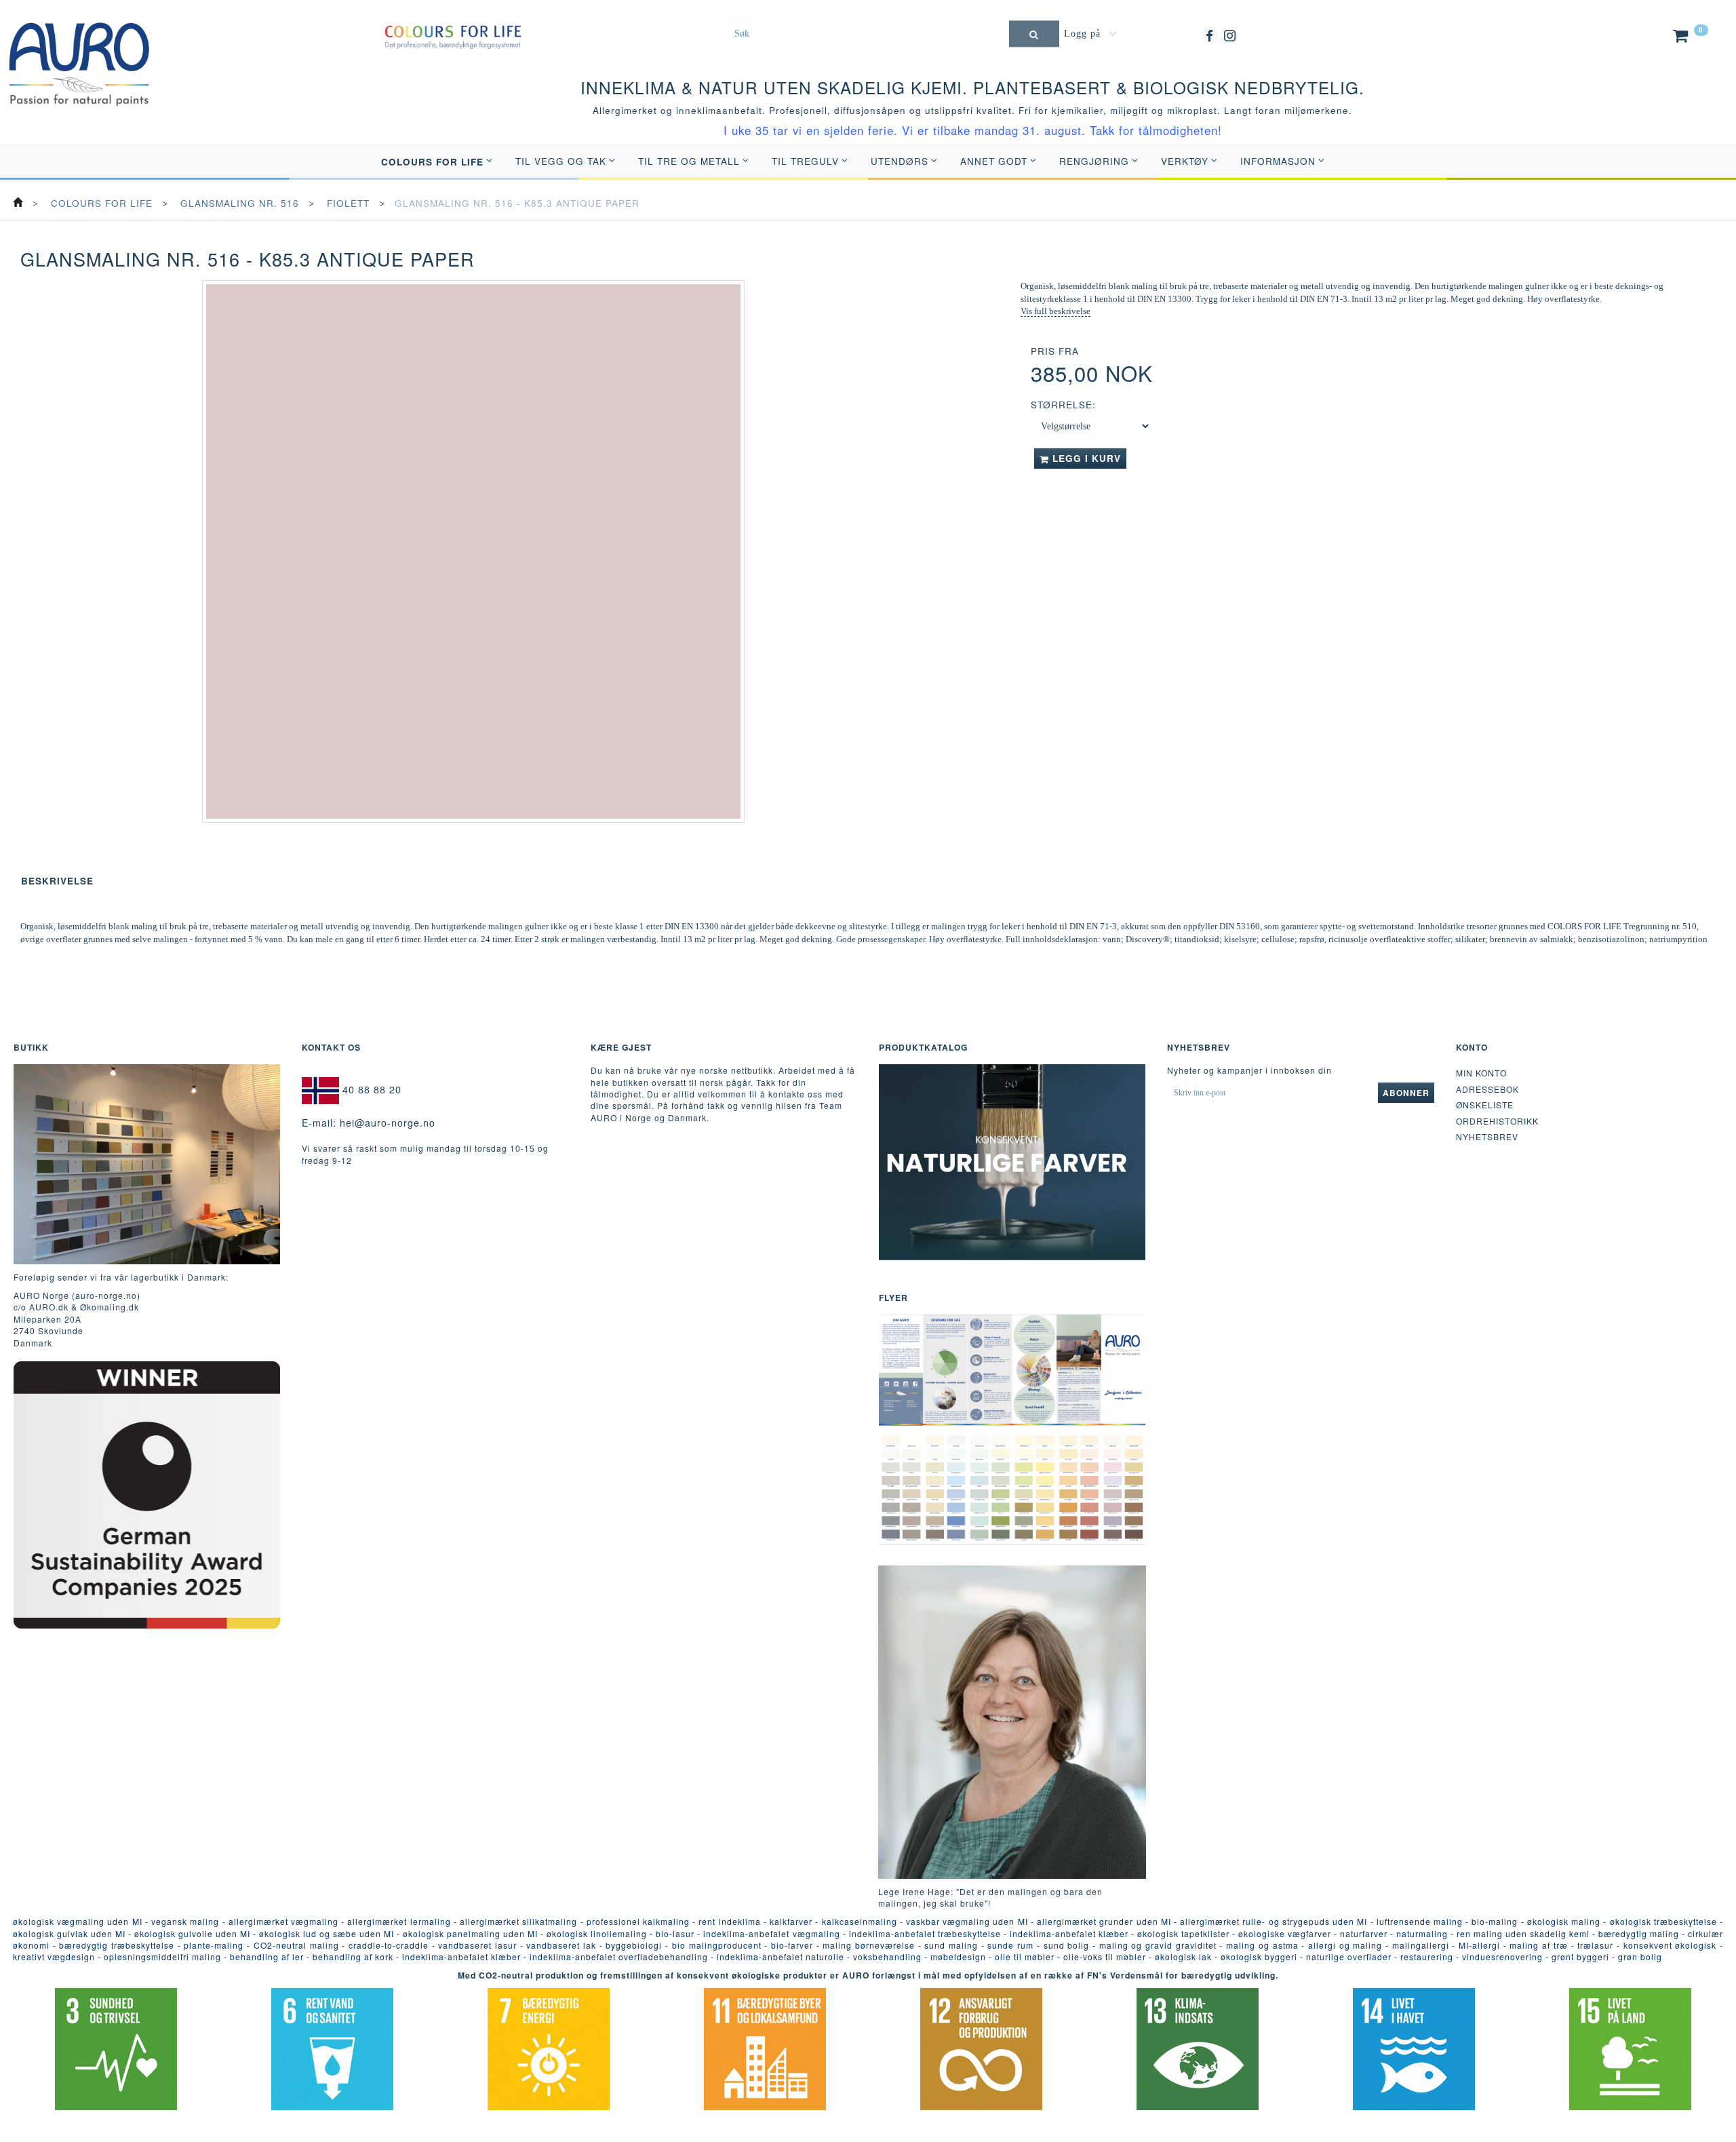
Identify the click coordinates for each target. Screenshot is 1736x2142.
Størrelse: (1063, 405)
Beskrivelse (57, 881)
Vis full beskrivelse (1056, 311)
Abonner (1406, 1093)
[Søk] (1034, 34)
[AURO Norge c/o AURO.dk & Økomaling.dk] (79, 54)
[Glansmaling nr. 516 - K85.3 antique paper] (473, 551)
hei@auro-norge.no (388, 1123)
